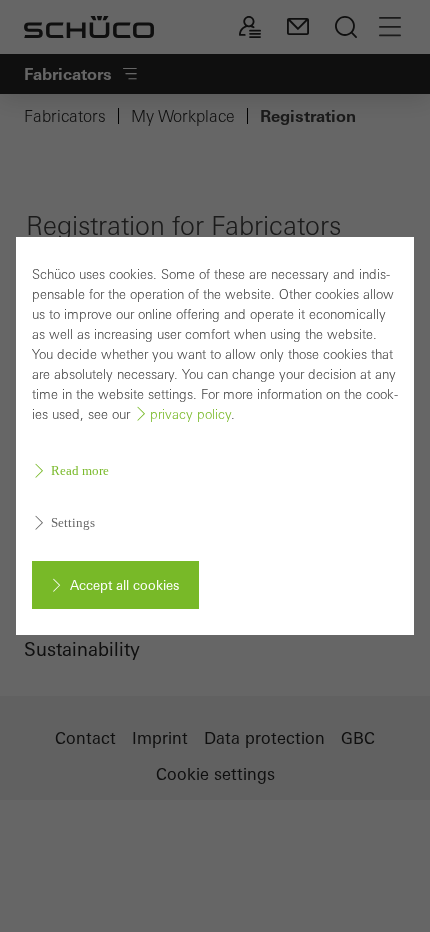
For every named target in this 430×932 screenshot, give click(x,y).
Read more (80, 470)
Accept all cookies (124, 585)
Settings (73, 522)
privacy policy (190, 414)
